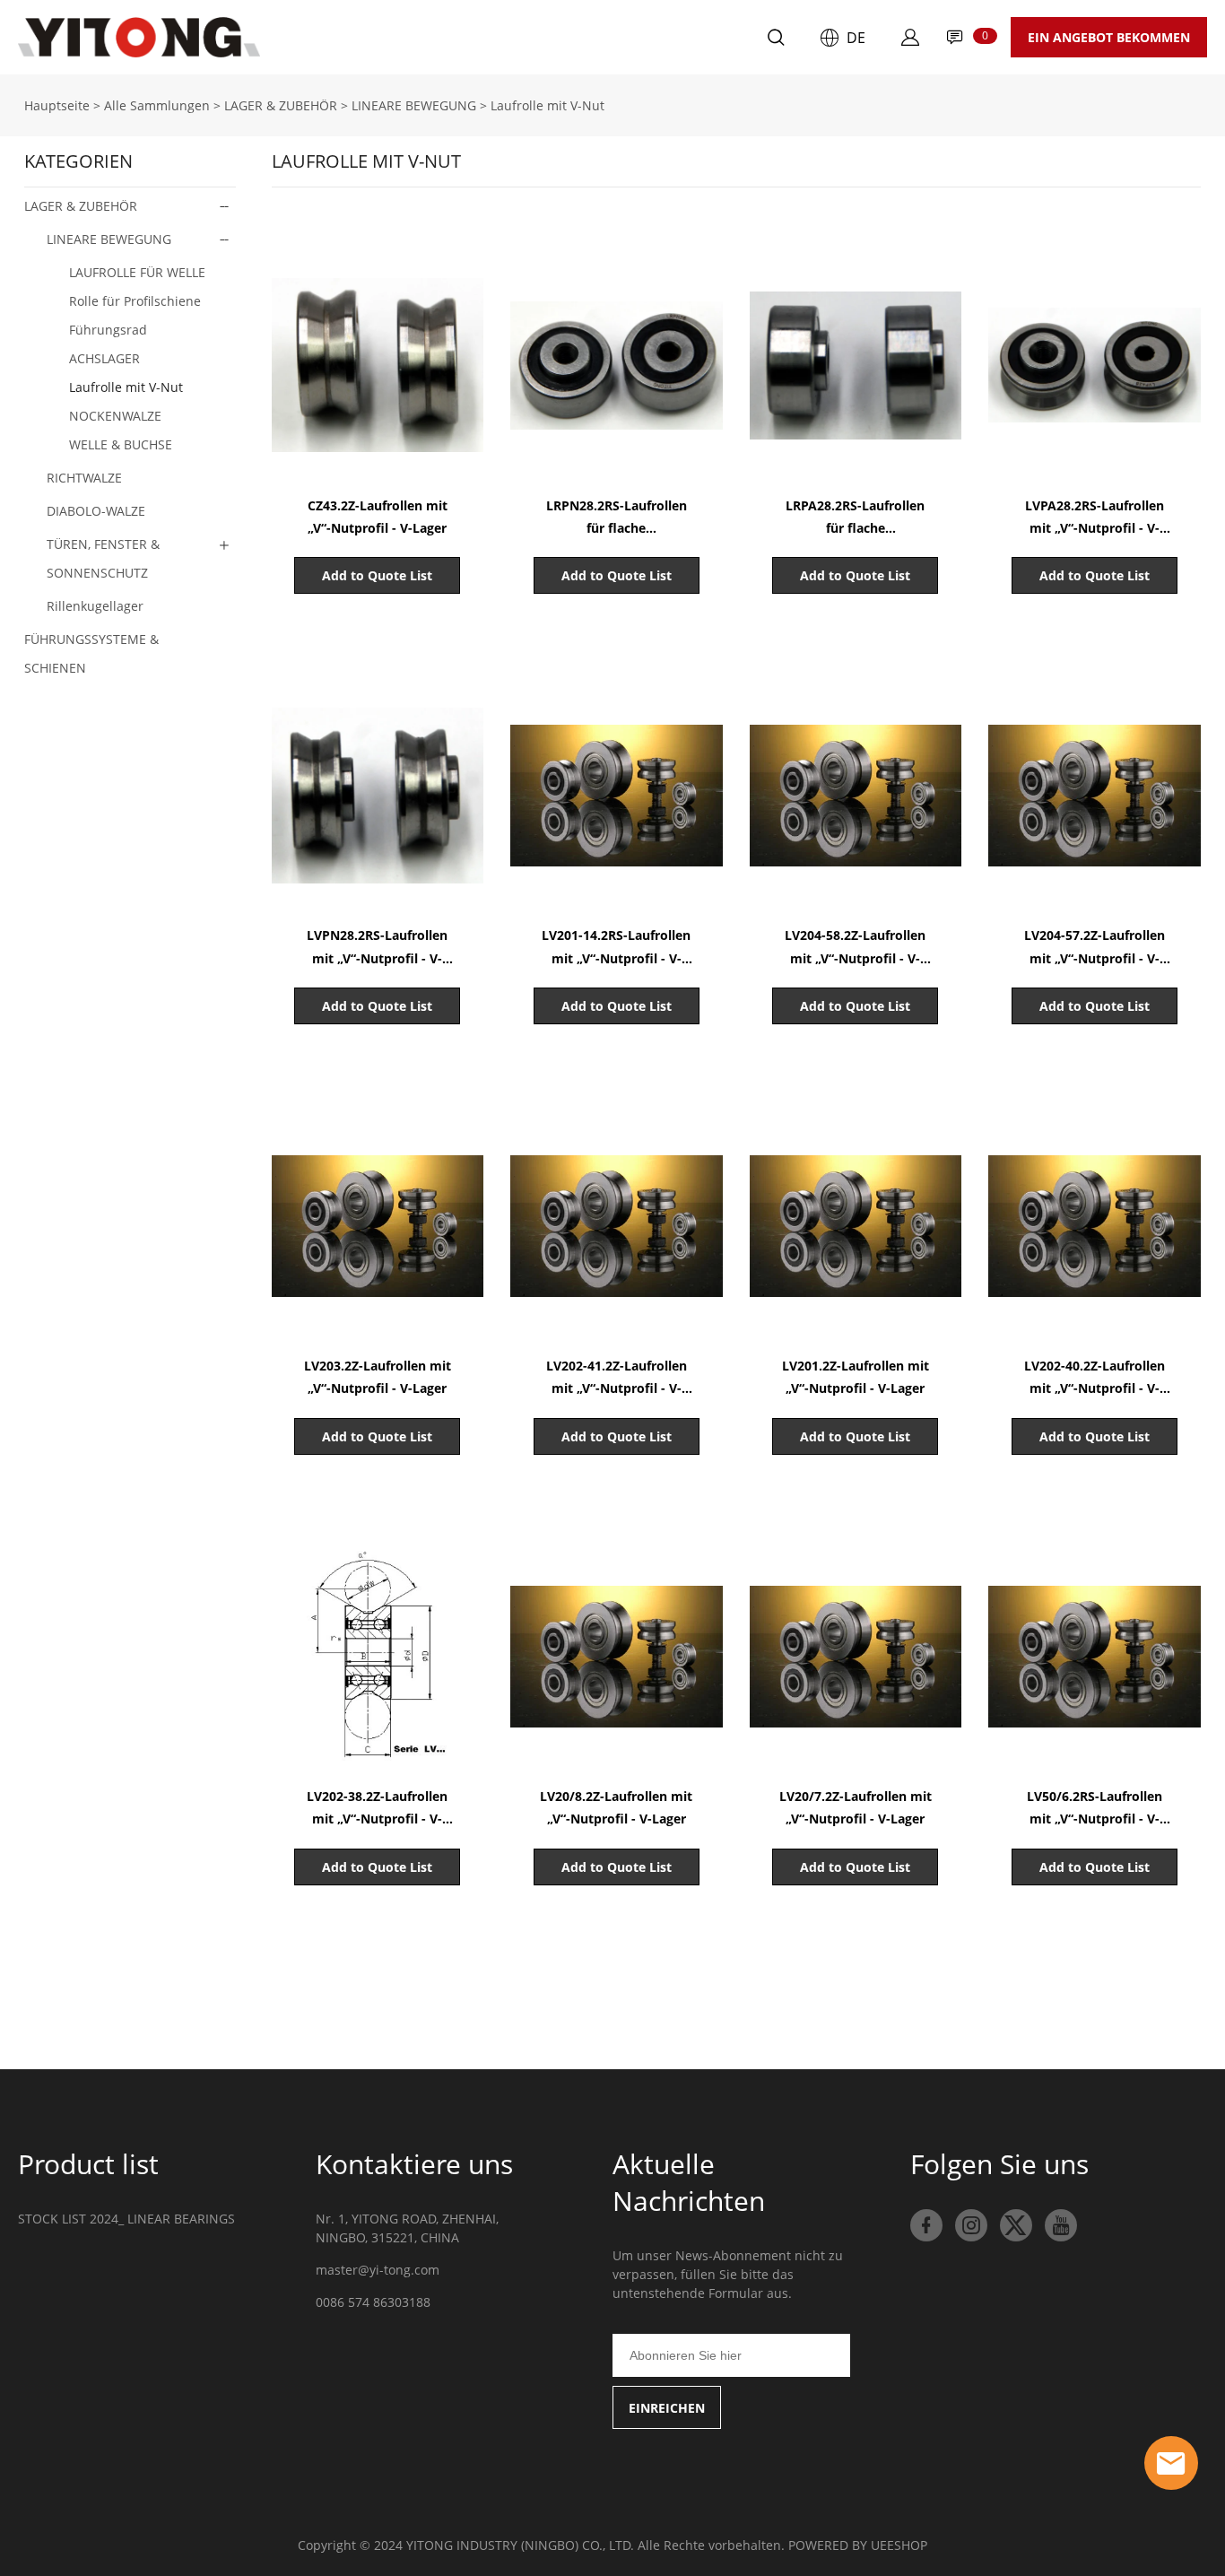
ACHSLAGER (104, 358)
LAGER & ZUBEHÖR (281, 105)
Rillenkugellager (95, 606)
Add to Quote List (377, 575)
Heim (299, 37)
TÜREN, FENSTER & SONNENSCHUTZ (103, 558)
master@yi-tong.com (378, 2270)
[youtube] (1061, 2225)
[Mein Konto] (910, 38)
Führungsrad (108, 330)
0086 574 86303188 (373, 2302)
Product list (88, 2164)
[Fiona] (1171, 2463)
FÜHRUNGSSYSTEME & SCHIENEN (91, 653)
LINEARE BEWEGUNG (414, 105)
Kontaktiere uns (620, 37)
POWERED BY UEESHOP (858, 2545)
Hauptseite (57, 105)
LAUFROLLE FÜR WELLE (137, 272)
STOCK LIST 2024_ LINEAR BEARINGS (126, 2219)
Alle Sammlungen (157, 105)
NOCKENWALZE (115, 416)
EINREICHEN (667, 2408)
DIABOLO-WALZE (96, 511)
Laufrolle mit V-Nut (547, 105)
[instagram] (971, 2225)
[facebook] (926, 2225)
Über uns (494, 37)
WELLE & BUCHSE (121, 444)
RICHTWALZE (84, 478)
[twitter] (1016, 2225)
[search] (776, 40)
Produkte (390, 37)
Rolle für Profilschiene (135, 301)
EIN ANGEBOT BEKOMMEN (1109, 37)
